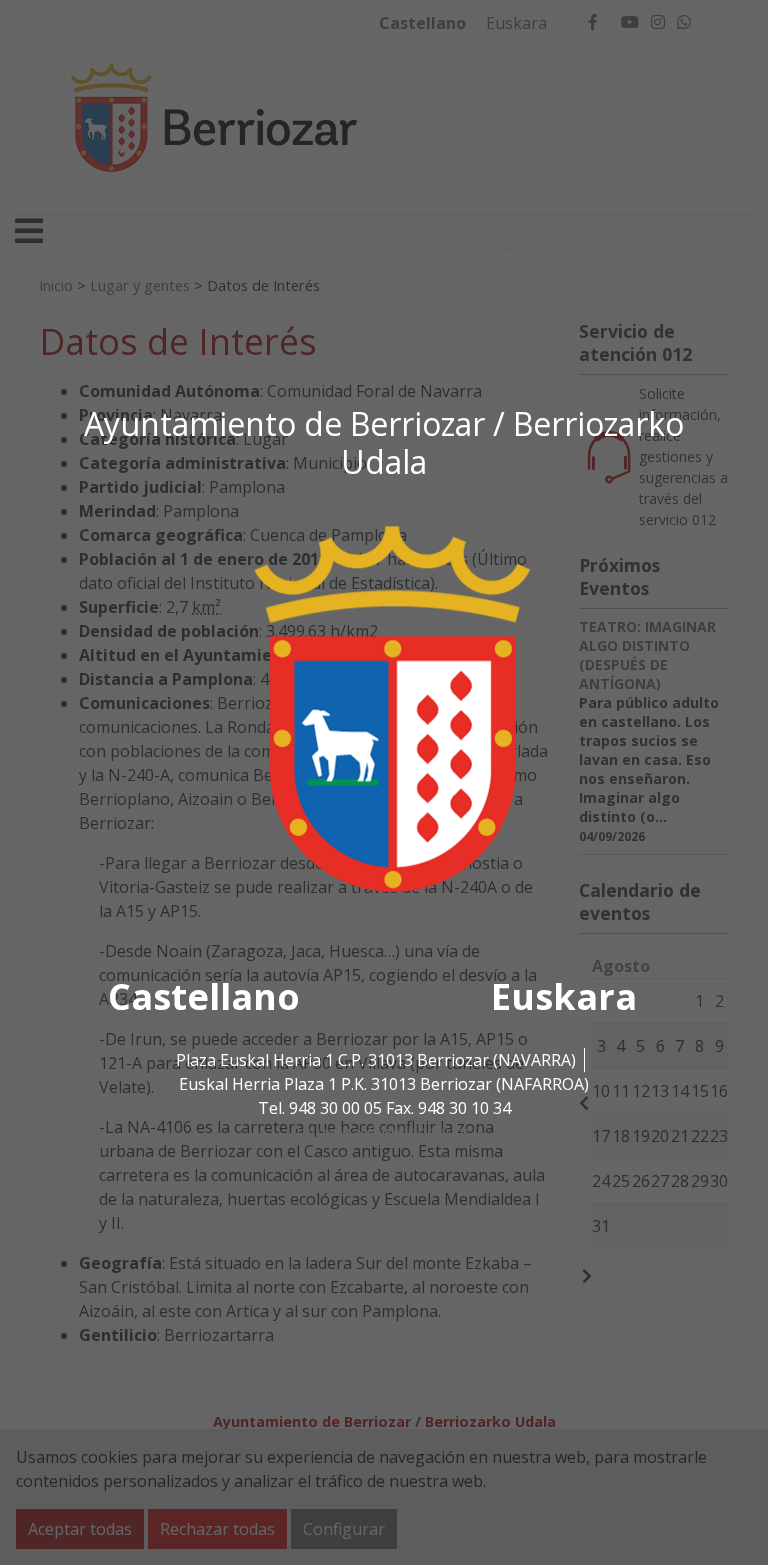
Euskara (564, 996)
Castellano (204, 996)
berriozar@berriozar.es (384, 1132)
